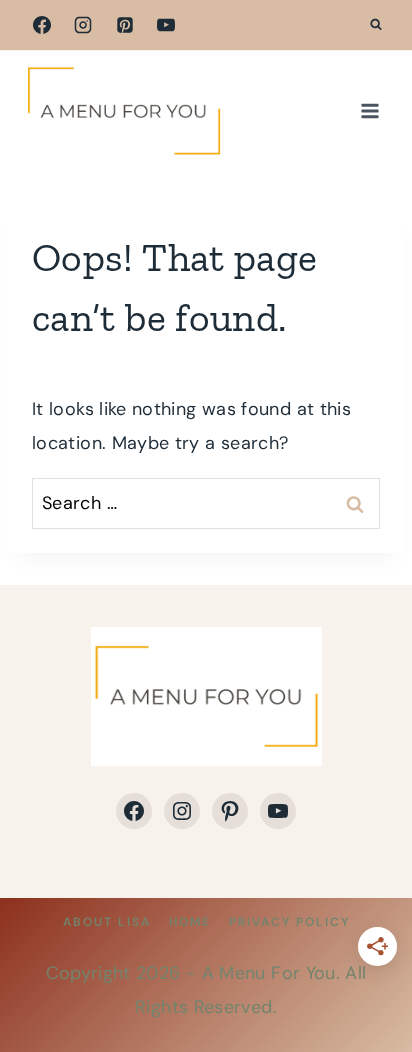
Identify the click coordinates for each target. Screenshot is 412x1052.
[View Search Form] (376, 25)
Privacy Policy (289, 922)
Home (190, 922)
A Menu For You (269, 973)
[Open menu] (369, 110)
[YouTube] (166, 25)
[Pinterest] (125, 25)
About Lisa (107, 922)
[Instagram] (83, 25)
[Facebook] (42, 25)
